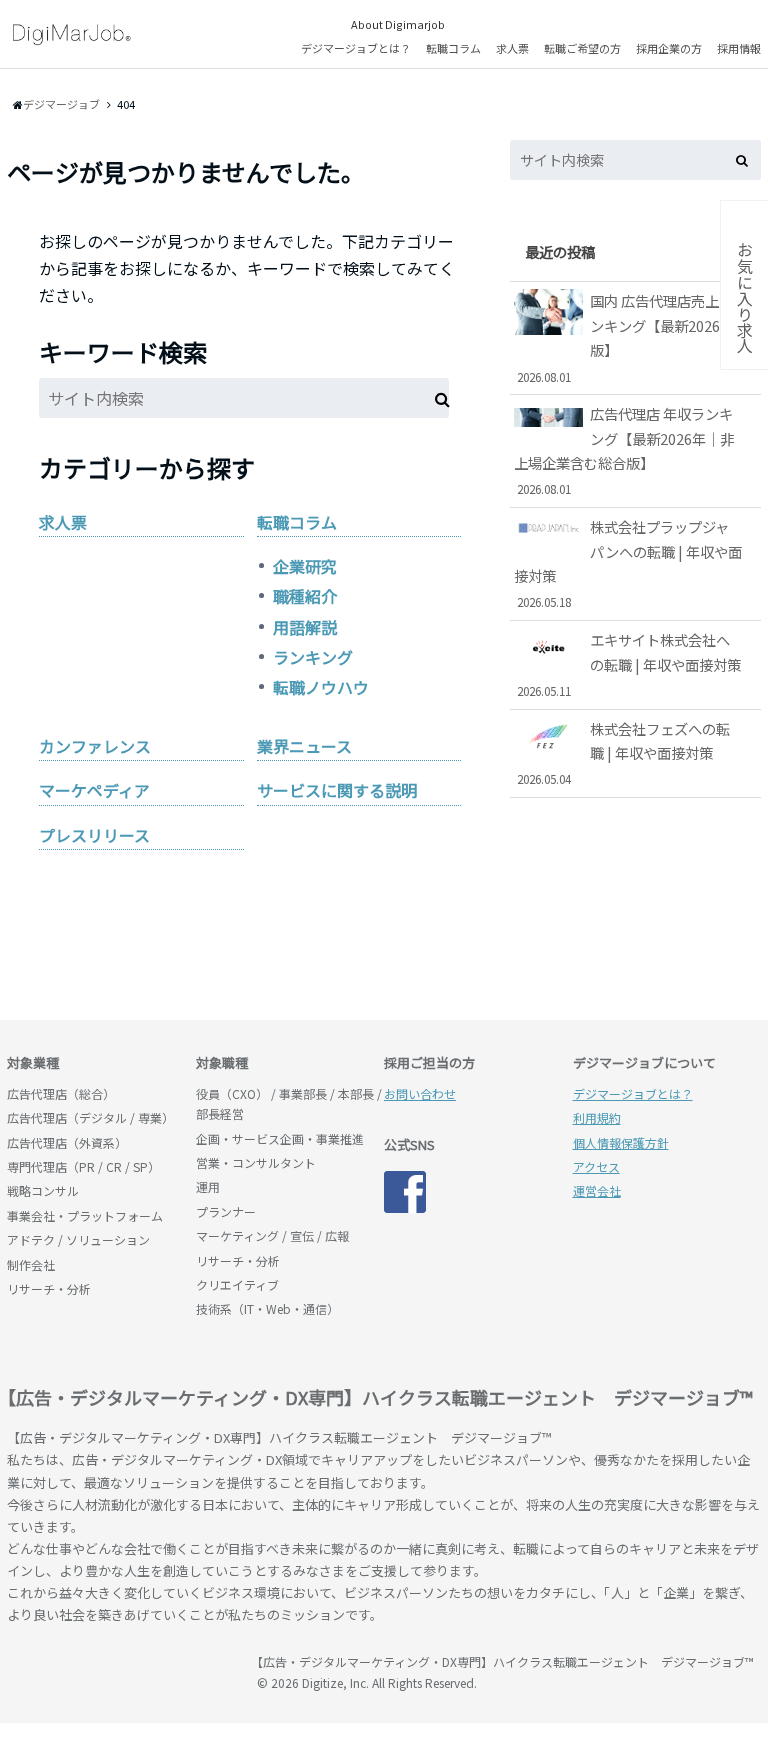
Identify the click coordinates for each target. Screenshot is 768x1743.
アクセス (596, 1166)
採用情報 (739, 48)
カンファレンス (95, 746)
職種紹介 (305, 596)
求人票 (512, 48)
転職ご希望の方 (582, 48)
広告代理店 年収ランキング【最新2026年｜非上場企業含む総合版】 (624, 450)
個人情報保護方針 (621, 1142)
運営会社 (597, 1190)
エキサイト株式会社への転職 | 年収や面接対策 (629, 664)
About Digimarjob (398, 24)
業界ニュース (304, 746)
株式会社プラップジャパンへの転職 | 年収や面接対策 (628, 563)
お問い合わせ (420, 1093)
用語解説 (305, 627)
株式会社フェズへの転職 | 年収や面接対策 (623, 753)
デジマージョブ (122, 1671)
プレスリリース (94, 835)
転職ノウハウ (321, 687)
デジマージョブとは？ (356, 48)
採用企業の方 (669, 48)
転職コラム (453, 48)
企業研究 (305, 566)
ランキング (313, 657)
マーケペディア (94, 790)
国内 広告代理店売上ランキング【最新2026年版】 (625, 337)
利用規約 (597, 1117)
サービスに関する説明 (337, 790)
